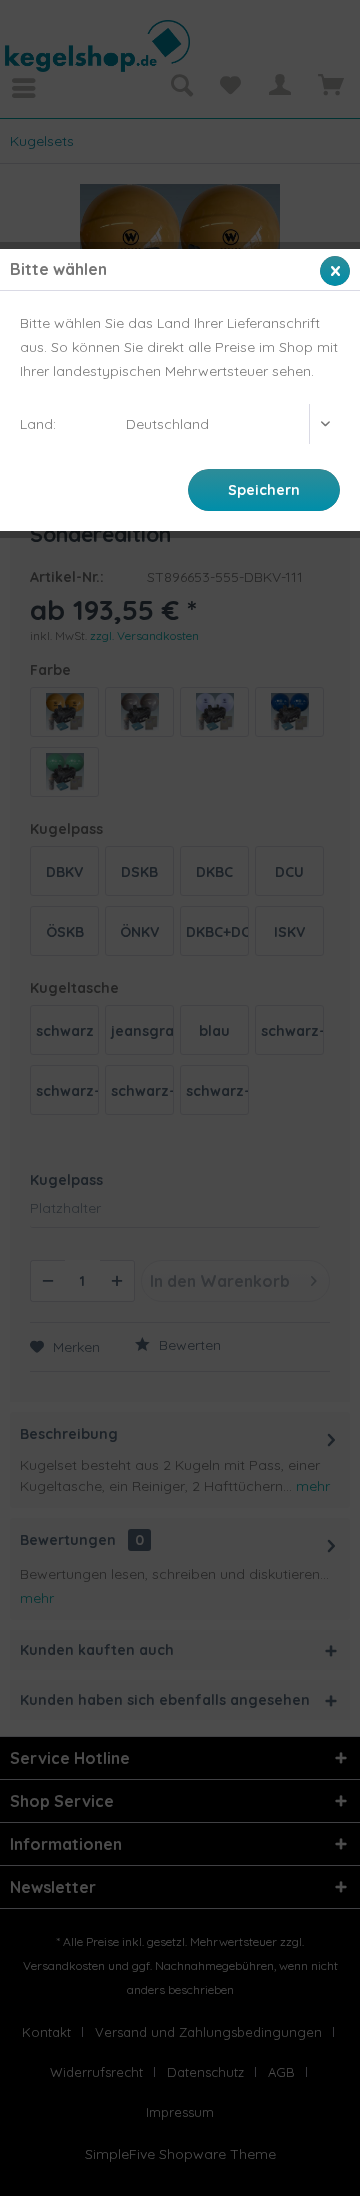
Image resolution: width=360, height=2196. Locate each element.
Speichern (264, 490)
